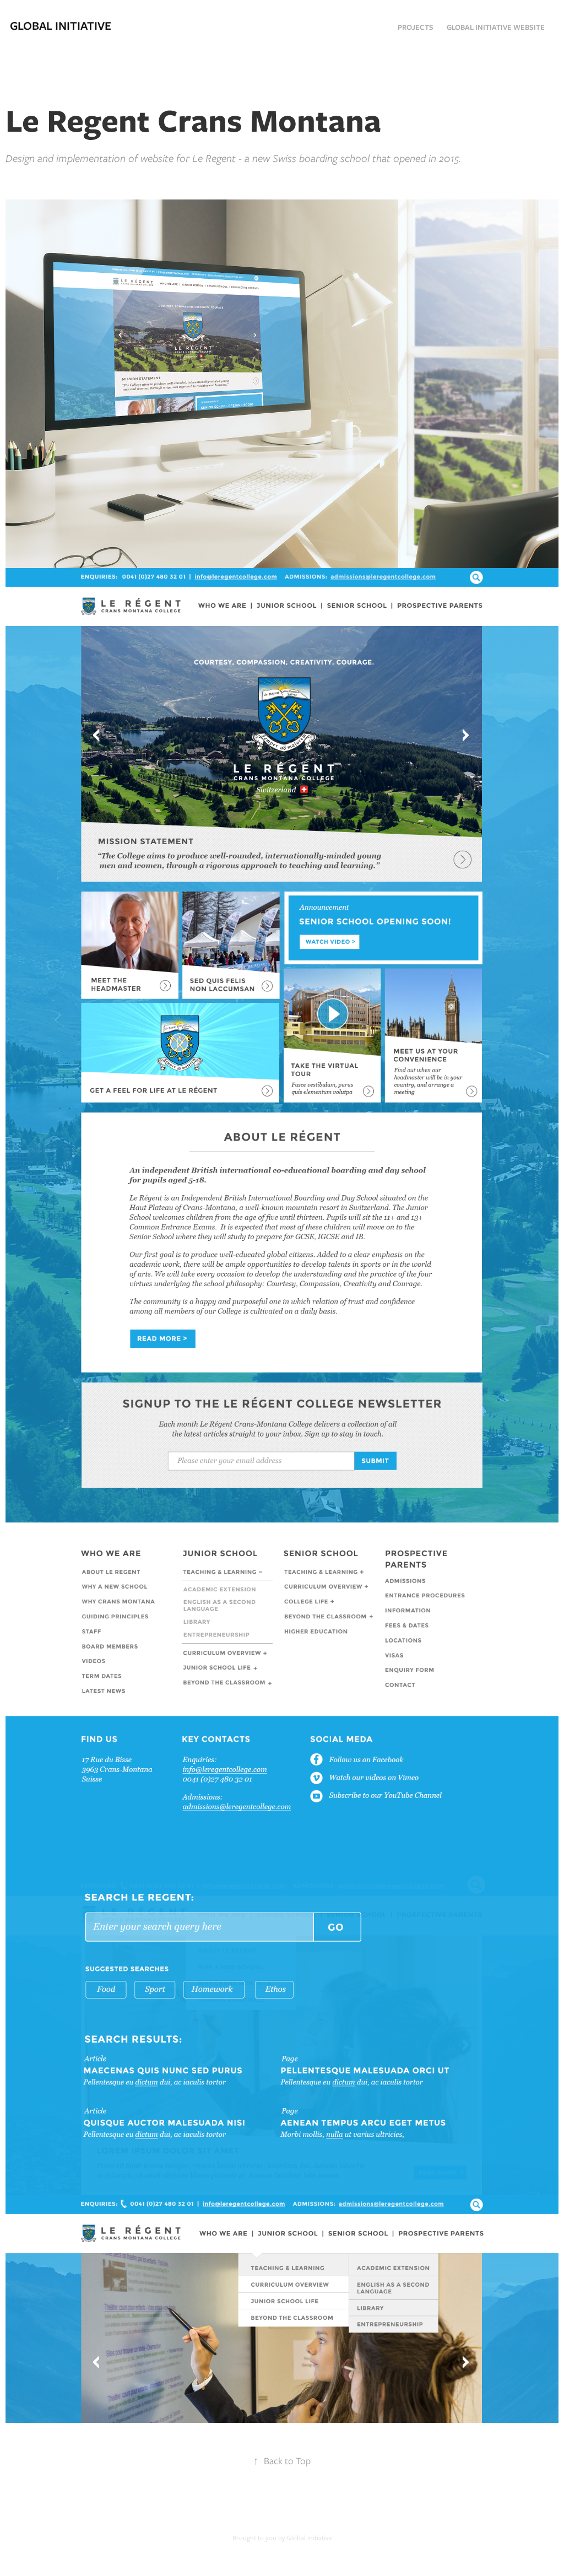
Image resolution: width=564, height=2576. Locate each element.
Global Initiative (61, 26)
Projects (416, 27)
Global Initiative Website (496, 27)
